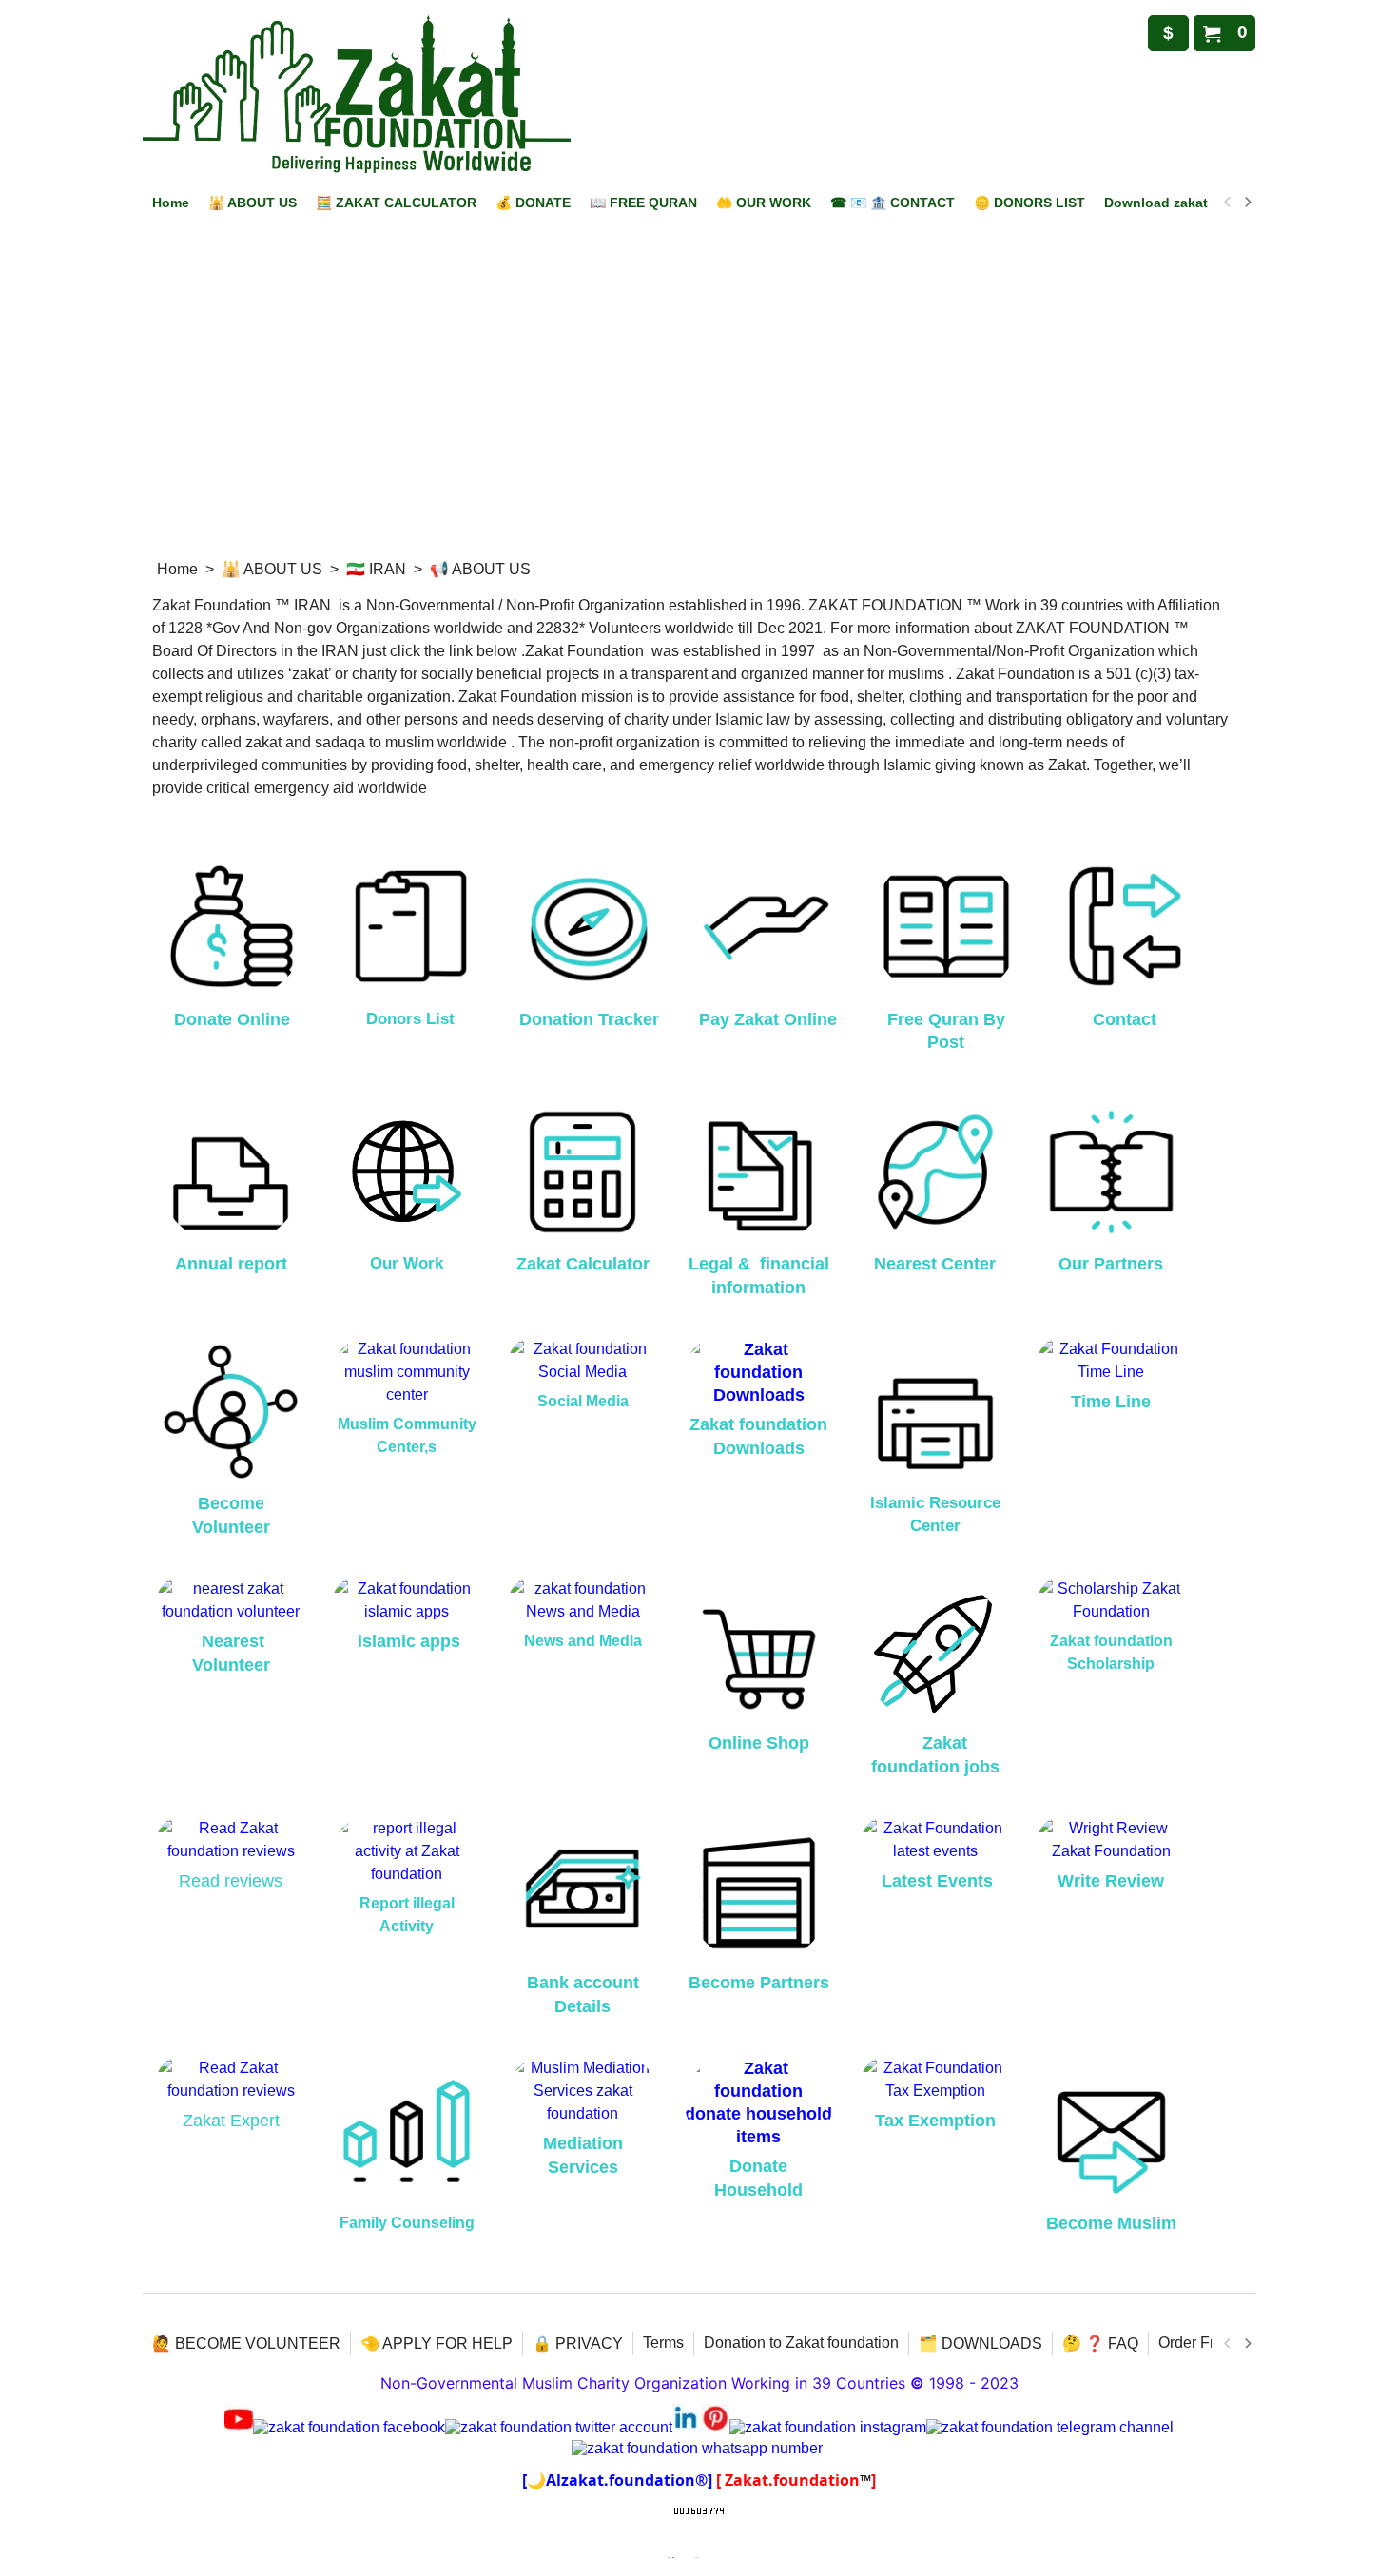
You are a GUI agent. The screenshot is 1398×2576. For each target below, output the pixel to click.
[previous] (1228, 203)
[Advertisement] (699, 406)
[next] (1247, 203)
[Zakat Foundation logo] (357, 94)
